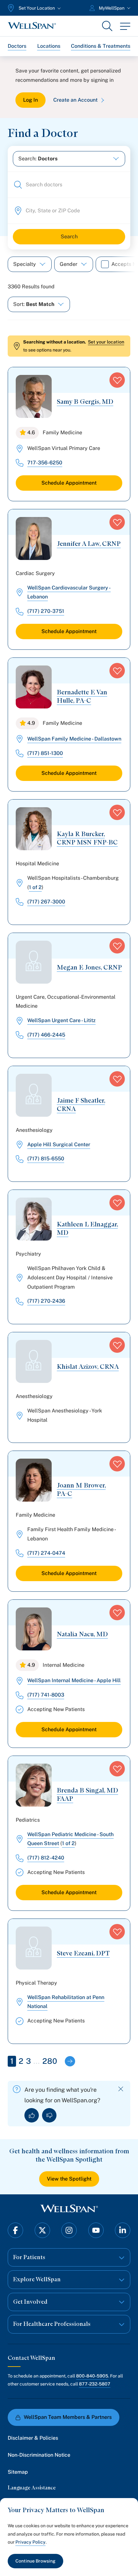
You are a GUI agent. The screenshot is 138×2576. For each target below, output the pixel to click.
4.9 (31, 723)
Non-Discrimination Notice (39, 2455)
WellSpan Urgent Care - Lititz (61, 1020)
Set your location (106, 342)
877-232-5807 (95, 2384)
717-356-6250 (45, 463)
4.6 (31, 432)
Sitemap (18, 2472)
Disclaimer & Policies (33, 2438)
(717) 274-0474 (46, 1553)
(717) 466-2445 (46, 1035)
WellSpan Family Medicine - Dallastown (74, 739)
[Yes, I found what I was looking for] (32, 2115)
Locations (49, 46)
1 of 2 (35, 887)
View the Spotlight (69, 2179)
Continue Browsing (35, 2561)
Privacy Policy (30, 2542)
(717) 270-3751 (46, 611)
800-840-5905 (92, 2376)
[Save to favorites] (117, 380)
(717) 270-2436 (46, 1301)
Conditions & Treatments (101, 46)
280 (50, 2061)
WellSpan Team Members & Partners (68, 2417)
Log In (30, 100)
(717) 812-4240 (46, 1858)
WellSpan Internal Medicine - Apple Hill (74, 1680)
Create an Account (75, 100)
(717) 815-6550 (46, 1159)
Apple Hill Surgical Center (59, 1144)
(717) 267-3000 (46, 902)
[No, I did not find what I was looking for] (49, 2115)
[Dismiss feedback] (121, 2089)
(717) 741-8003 (46, 1695)
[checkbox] (105, 264)
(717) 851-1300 (45, 753)
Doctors (17, 46)
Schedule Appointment (69, 483)
